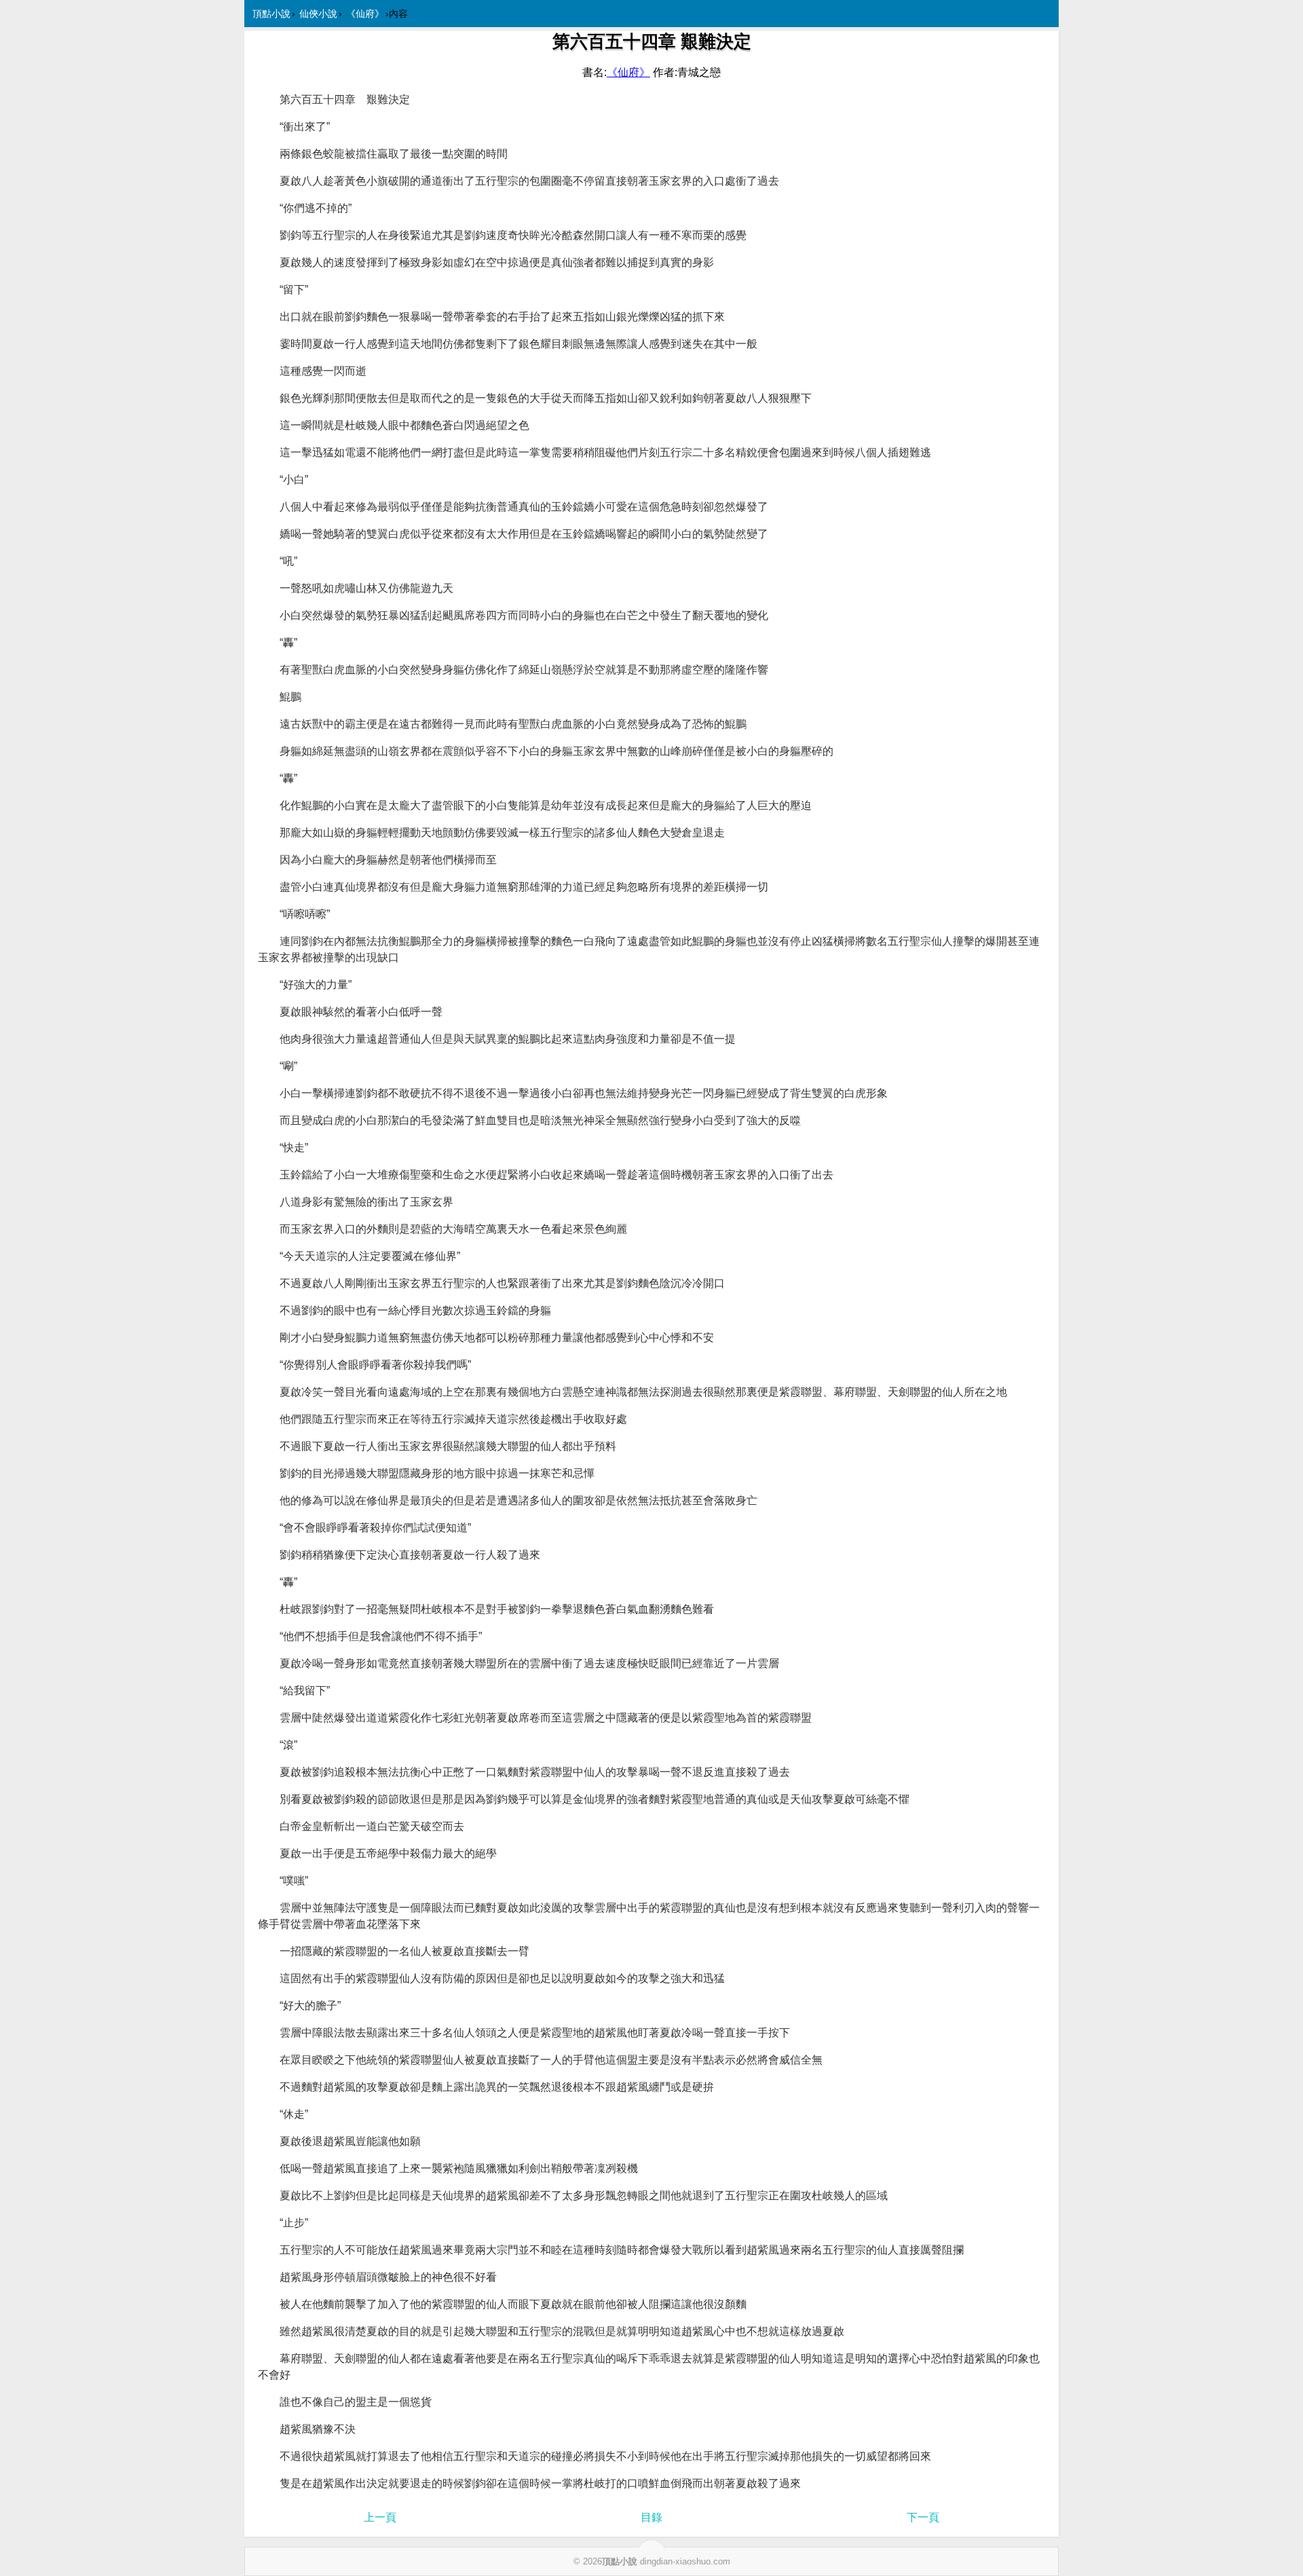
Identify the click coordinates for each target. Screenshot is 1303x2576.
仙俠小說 (318, 14)
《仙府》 (365, 14)
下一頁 (923, 2517)
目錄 (651, 2517)
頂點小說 (271, 14)
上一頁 (380, 2517)
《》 (628, 72)
